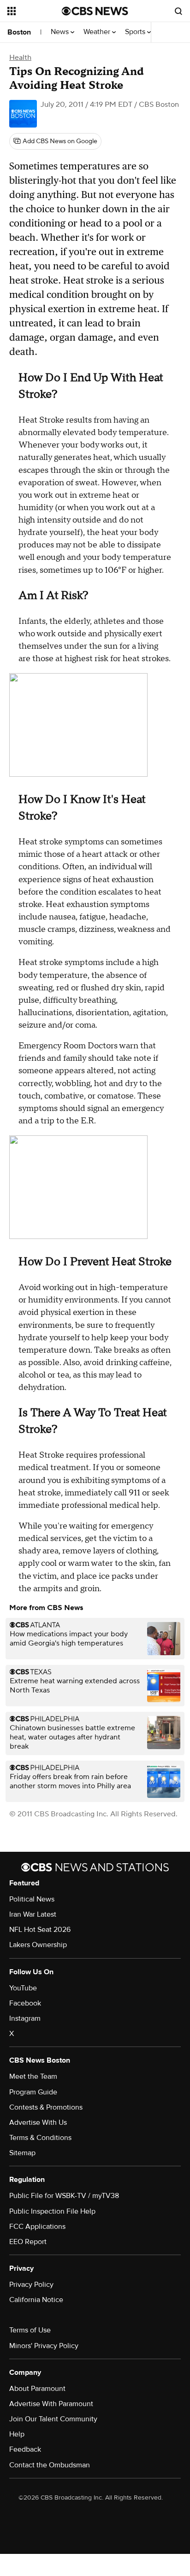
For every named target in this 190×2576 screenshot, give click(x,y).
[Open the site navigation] (35, 11)
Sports (136, 32)
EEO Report (28, 2242)
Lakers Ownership (38, 1945)
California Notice (36, 2300)
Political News (32, 1899)
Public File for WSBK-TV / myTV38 (64, 2196)
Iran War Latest (33, 1914)
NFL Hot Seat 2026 (40, 1930)
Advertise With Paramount (51, 2404)
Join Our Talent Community (53, 2419)
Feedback (25, 2449)
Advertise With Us (38, 2122)
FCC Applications (37, 2227)
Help (17, 2434)
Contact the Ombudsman (50, 2465)
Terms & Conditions (40, 2138)
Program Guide (33, 2092)
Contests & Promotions (46, 2107)
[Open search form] (178, 11)
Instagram (25, 2018)
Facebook (25, 2003)
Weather (98, 32)
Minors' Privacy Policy (44, 2346)
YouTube (23, 1988)
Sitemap (22, 2153)
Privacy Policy (31, 2285)
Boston (19, 32)
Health (20, 58)
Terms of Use (30, 2330)
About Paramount (37, 2389)
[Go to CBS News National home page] (95, 11)
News (61, 32)
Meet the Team (33, 2076)
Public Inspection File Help (52, 2211)
